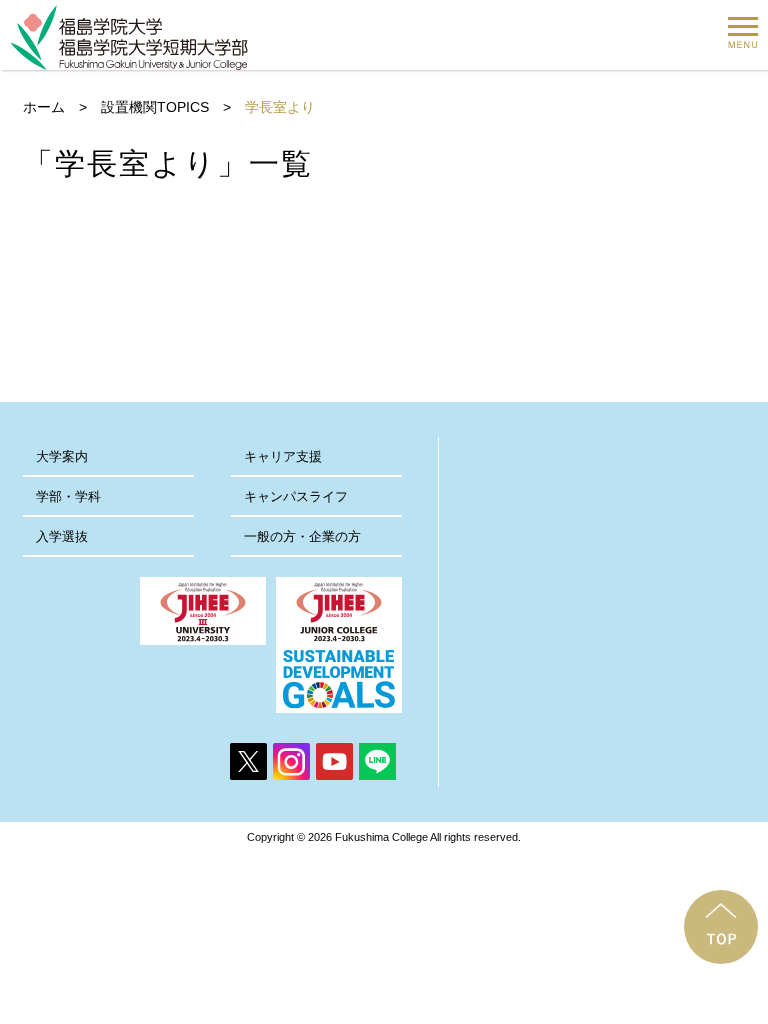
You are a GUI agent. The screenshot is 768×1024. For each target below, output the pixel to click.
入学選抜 (62, 536)
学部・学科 (68, 496)
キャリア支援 (283, 456)
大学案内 (62, 456)
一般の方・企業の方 (302, 536)
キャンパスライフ (296, 496)
